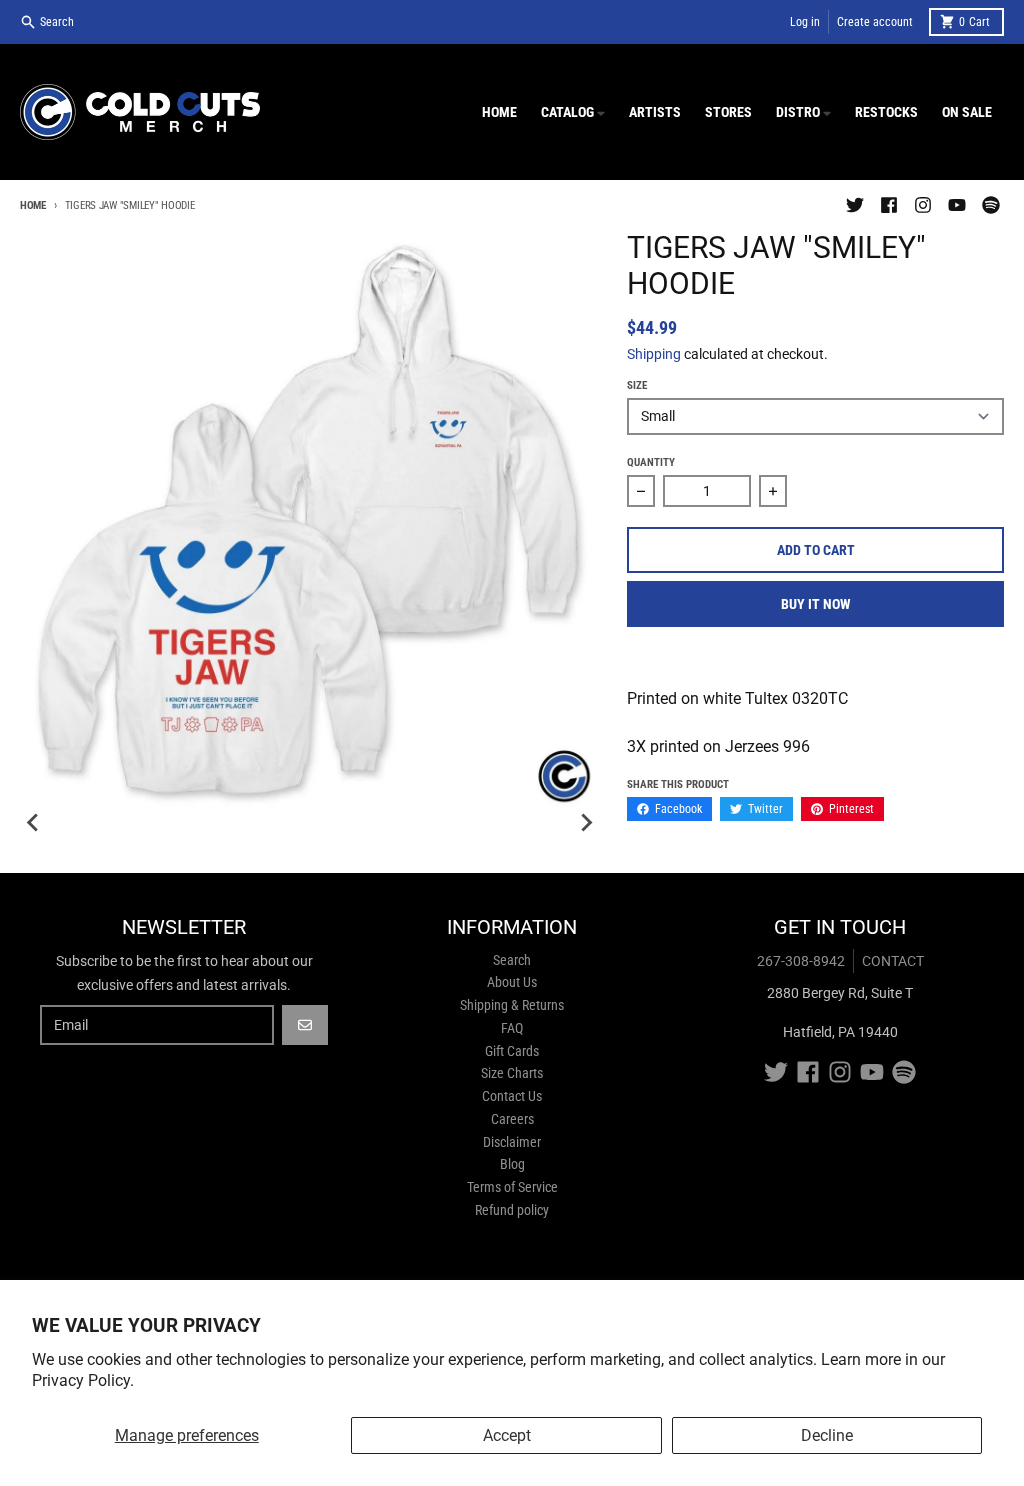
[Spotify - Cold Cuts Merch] (991, 205)
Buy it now (816, 604)
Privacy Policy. (83, 1380)
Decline (827, 1435)
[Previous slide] (34, 823)
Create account (875, 22)
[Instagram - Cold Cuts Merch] (923, 205)
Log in (805, 22)
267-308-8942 (801, 961)
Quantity (651, 462)
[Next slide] (585, 823)
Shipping (654, 354)
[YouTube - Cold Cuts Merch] (957, 205)
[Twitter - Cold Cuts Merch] (855, 205)
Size (637, 385)
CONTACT (893, 961)
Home (33, 205)
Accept (507, 1435)
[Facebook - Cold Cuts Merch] (889, 205)
